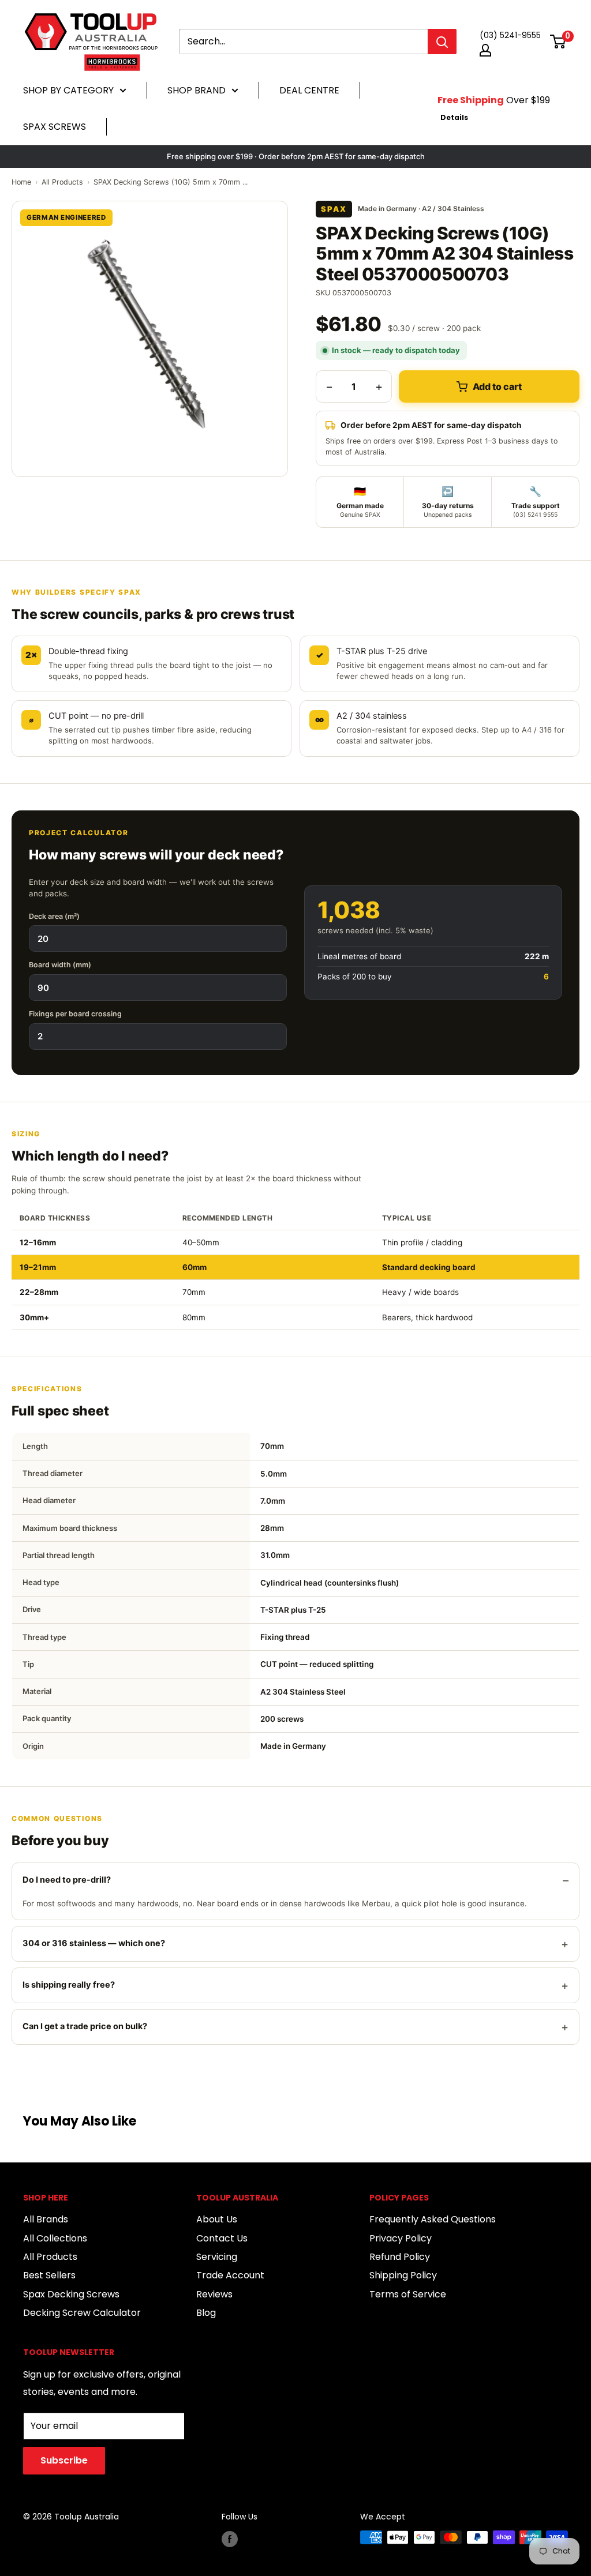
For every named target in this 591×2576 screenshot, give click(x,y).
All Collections (55, 2238)
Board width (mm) (60, 965)
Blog (206, 2313)
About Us (217, 2219)
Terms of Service (408, 2294)
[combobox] (303, 42)
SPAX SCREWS (55, 127)
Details (454, 117)
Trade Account (230, 2275)
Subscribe (64, 2460)
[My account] (485, 50)
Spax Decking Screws (71, 2294)
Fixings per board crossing (75, 1014)
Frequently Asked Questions (433, 2219)
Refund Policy (400, 2257)
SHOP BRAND (197, 90)
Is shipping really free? (69, 1985)
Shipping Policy (403, 2275)
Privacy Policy (401, 2238)
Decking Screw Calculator (82, 2313)
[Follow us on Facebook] (230, 2539)
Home (21, 182)
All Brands (46, 2219)
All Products (62, 182)
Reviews (214, 2294)
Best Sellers (49, 2275)
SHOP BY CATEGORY (68, 90)
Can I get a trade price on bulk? (85, 2026)
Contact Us (222, 2238)
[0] (558, 42)
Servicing (217, 2257)
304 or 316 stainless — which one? (94, 1943)
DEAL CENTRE (309, 90)
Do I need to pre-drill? (67, 1880)
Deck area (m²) (54, 916)
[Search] (442, 42)
